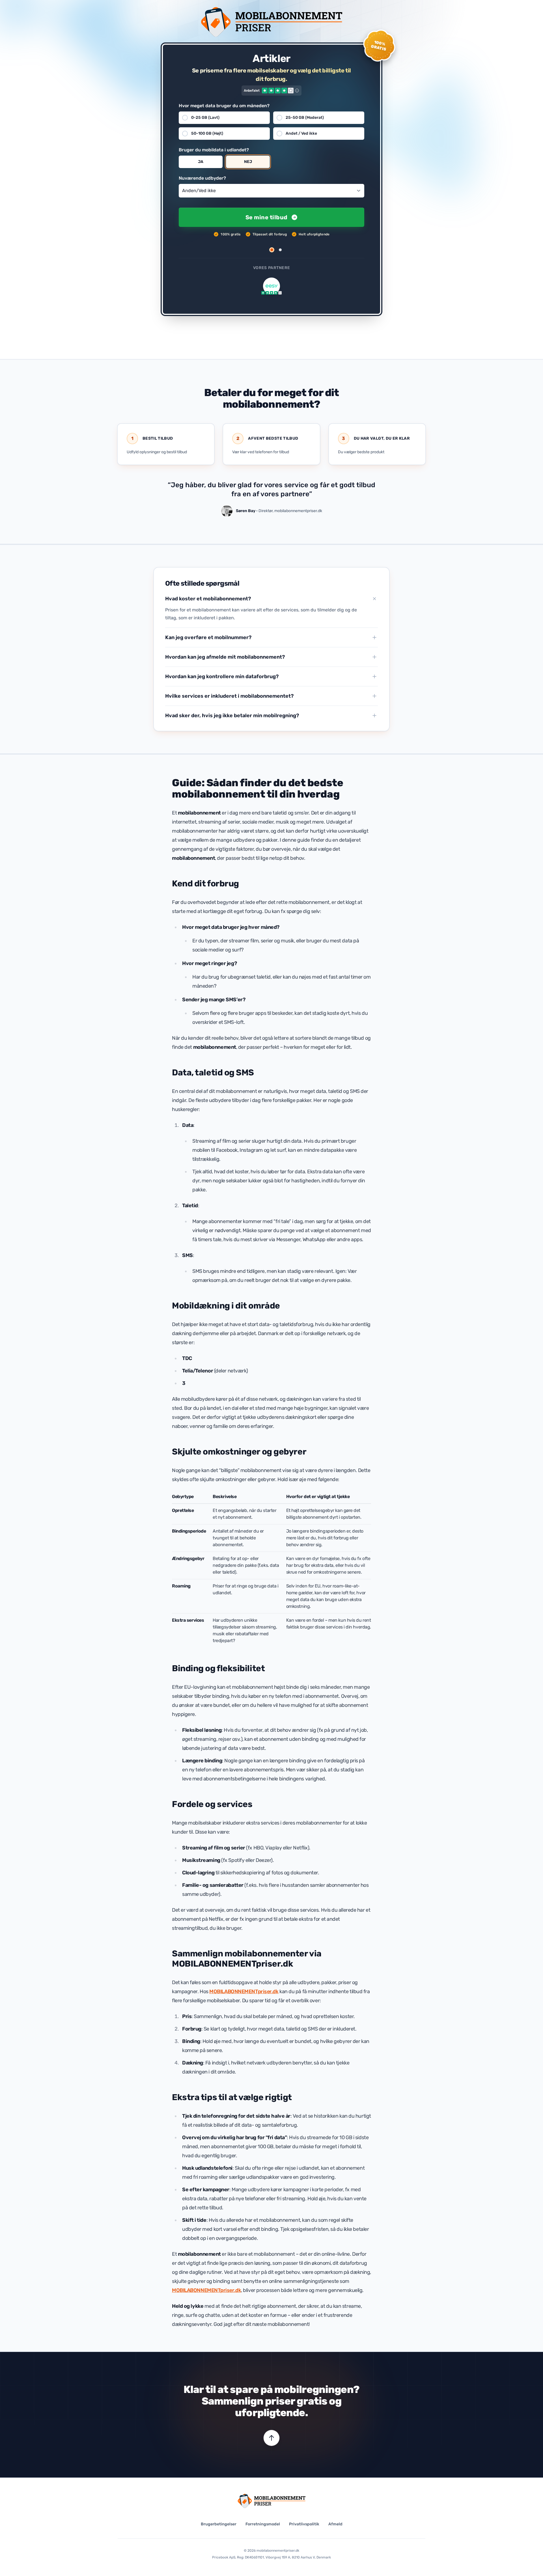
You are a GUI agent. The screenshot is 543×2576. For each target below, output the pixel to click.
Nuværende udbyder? (202, 178)
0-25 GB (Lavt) (205, 118)
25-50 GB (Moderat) (305, 118)
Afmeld (335, 2524)
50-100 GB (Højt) (207, 133)
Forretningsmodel (263, 2524)
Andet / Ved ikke (301, 133)
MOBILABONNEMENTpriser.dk (244, 1991)
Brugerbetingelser (219, 2524)
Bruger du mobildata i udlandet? (214, 150)
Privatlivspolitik (304, 2524)
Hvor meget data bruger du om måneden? (224, 106)
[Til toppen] (271, 2438)
